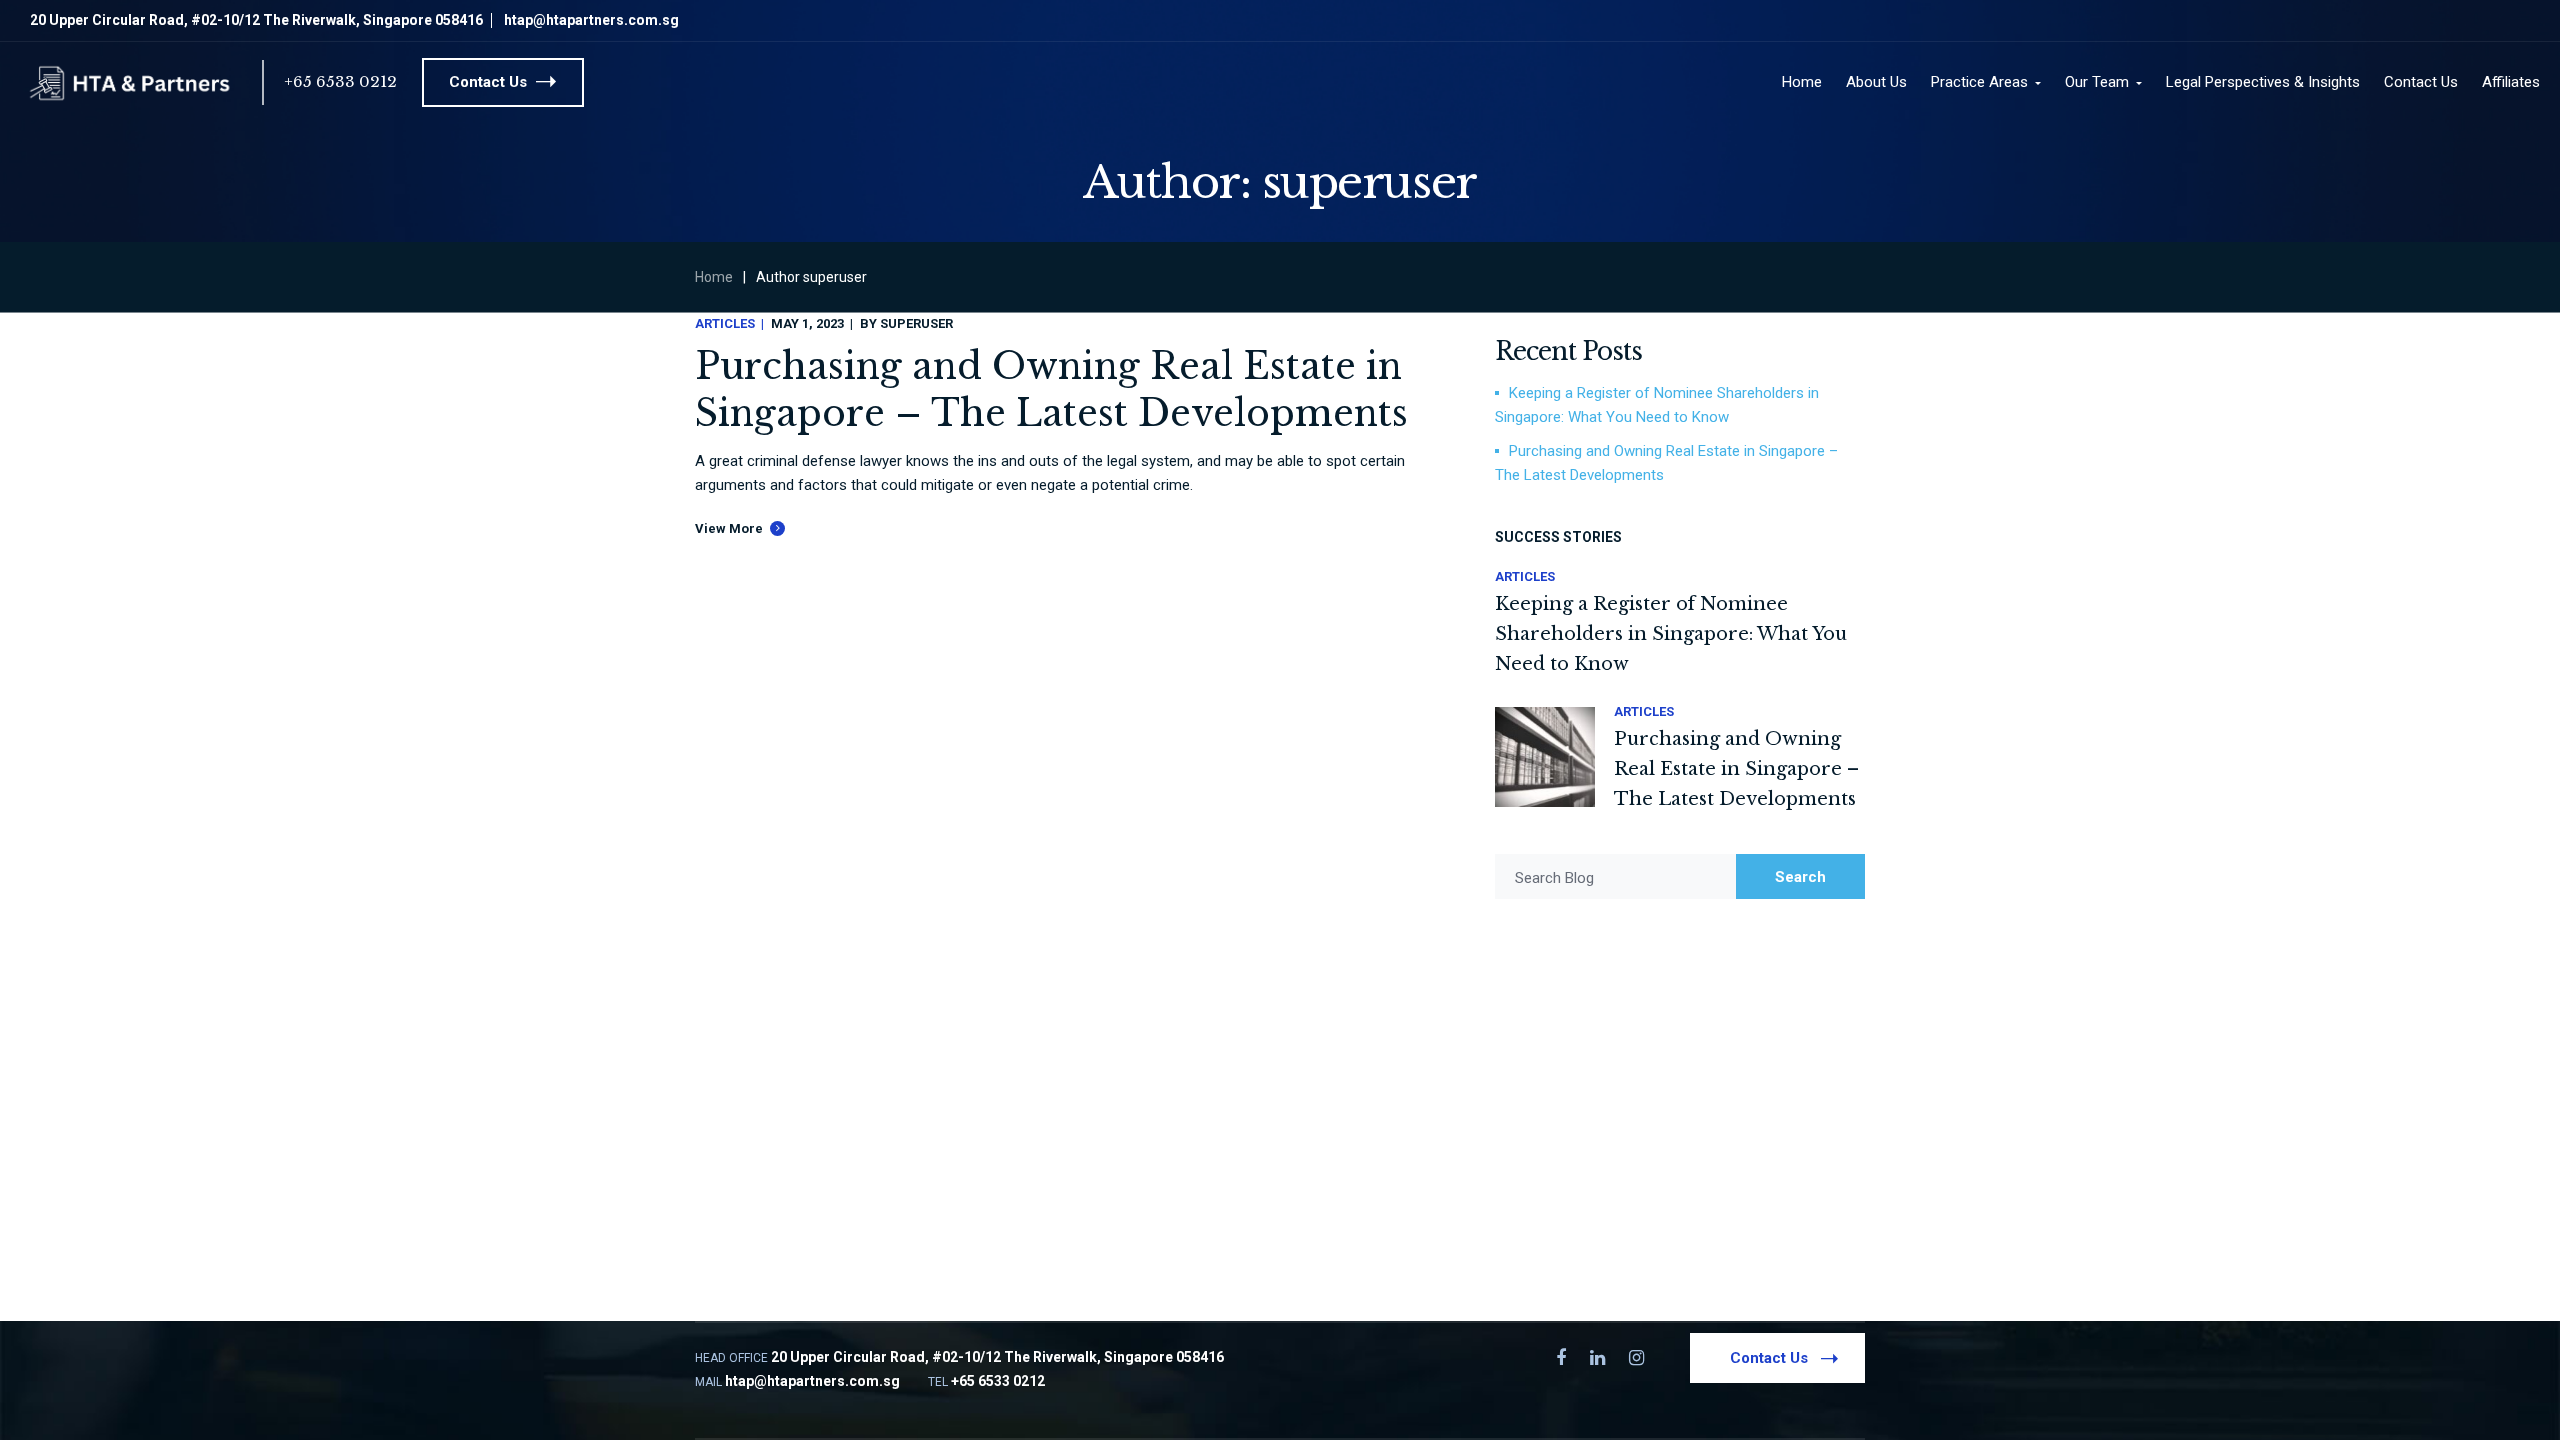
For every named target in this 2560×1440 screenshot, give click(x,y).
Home (714, 277)
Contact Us (490, 82)
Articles (725, 323)
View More (729, 528)
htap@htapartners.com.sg (591, 20)
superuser (916, 323)
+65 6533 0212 (340, 81)
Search (1800, 877)
